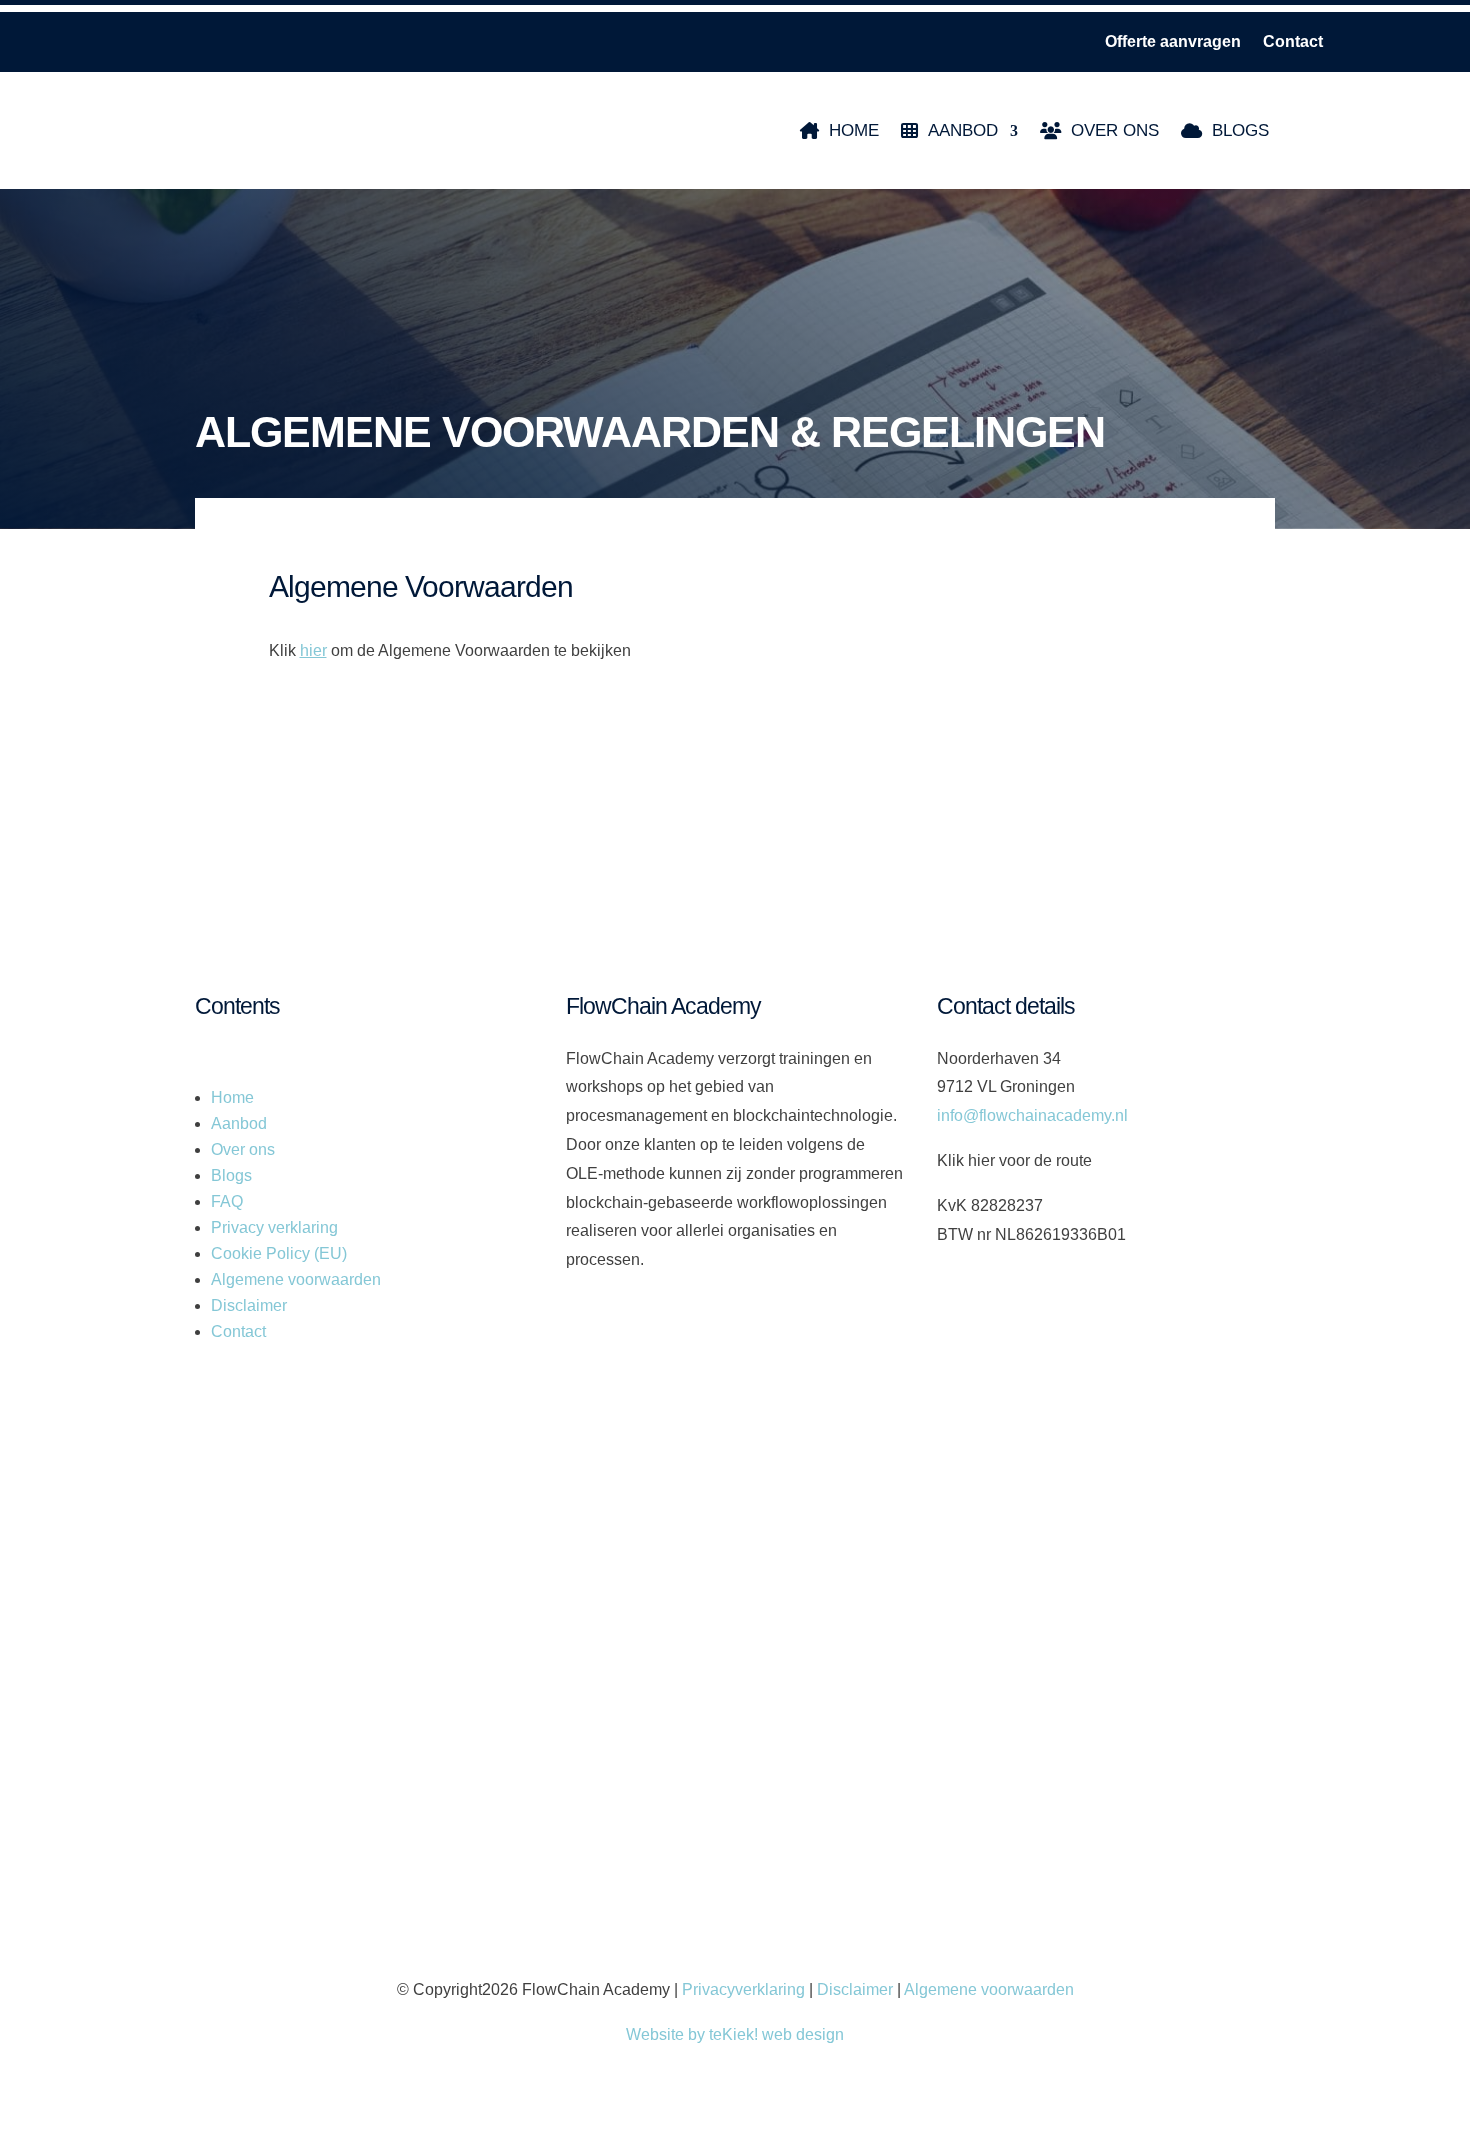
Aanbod (963, 130)
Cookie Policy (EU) (279, 1253)
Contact (1293, 42)
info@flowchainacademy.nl (1032, 1115)
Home (854, 130)
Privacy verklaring (274, 1227)
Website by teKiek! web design (735, 2034)
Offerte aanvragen (1173, 42)
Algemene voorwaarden (296, 1279)
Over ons (1115, 130)
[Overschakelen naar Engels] (1340, 130)
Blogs (1240, 130)
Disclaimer (249, 1305)
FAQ (227, 1201)
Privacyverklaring (743, 1989)
